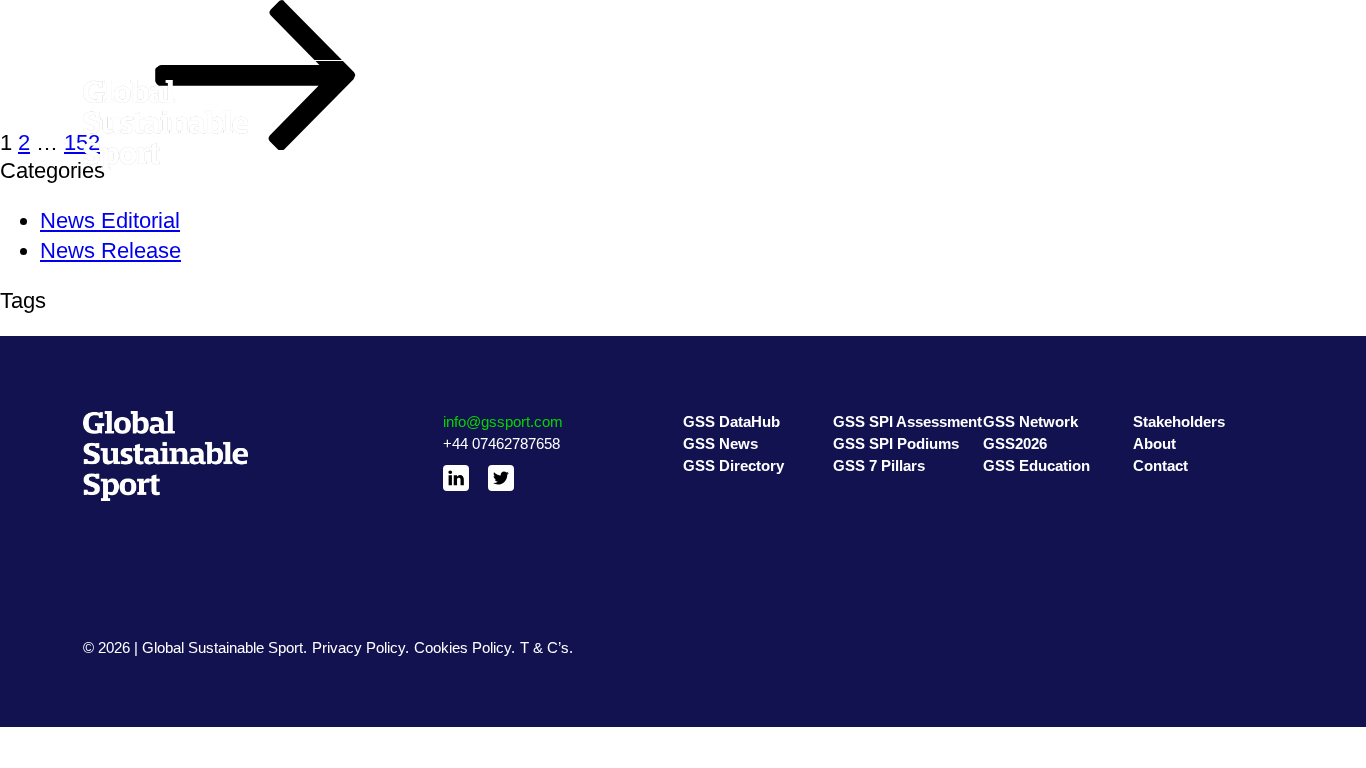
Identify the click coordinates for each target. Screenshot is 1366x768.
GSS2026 (1015, 116)
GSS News (720, 116)
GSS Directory (731, 140)
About (1152, 116)
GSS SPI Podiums (894, 116)
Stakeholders (1176, 92)
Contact (1158, 140)
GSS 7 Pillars (877, 140)
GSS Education (1033, 140)
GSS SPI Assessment (906, 92)
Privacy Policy (358, 647)
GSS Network (1028, 92)
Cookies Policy (462, 647)
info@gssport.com (503, 421)
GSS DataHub (730, 92)
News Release (110, 250)
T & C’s (544, 647)
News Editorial (110, 220)
